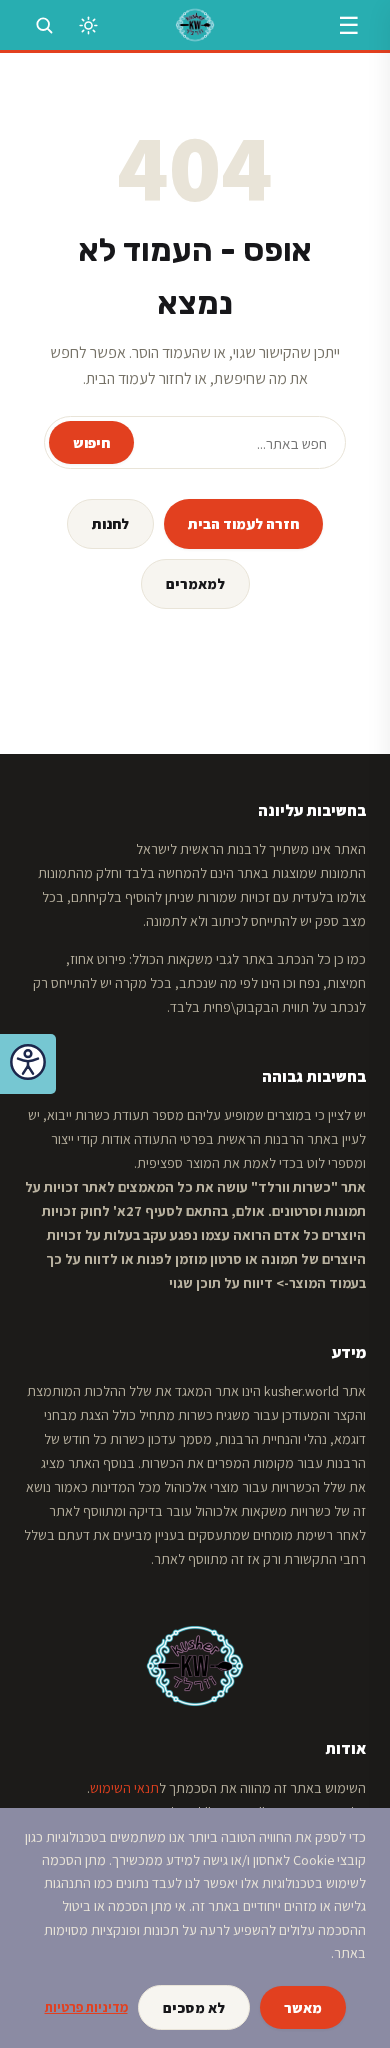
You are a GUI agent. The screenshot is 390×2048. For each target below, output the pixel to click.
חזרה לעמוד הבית (243, 523)
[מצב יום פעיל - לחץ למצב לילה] (88, 25)
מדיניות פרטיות (86, 2007)
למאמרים (195, 583)
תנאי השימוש (124, 1788)
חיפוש (91, 442)
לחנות (110, 523)
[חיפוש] (44, 25)
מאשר (303, 2007)
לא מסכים (194, 2007)
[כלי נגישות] (28, 1064)
